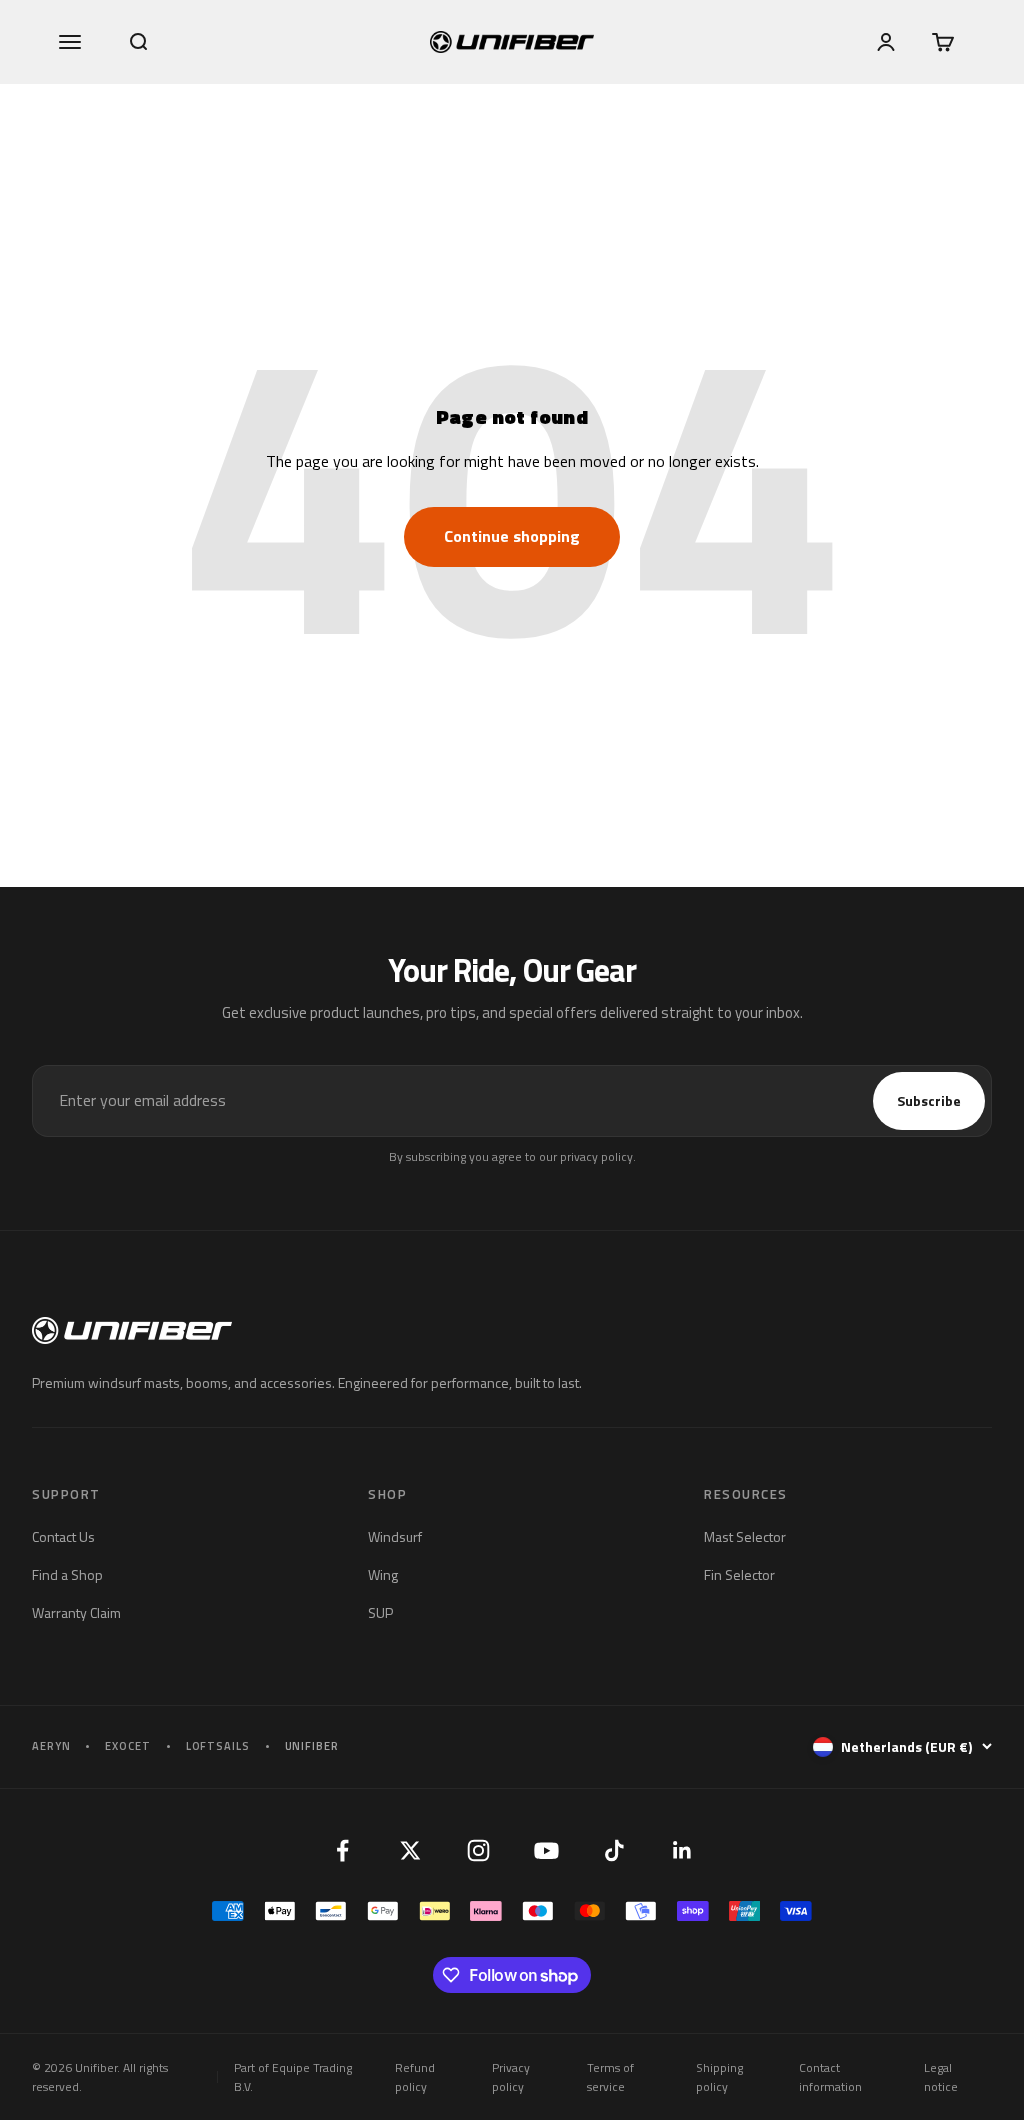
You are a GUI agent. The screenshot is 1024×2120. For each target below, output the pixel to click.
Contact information (830, 2077)
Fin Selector (739, 1574)
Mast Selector (745, 1536)
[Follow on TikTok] (614, 1851)
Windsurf (395, 1536)
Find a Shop (67, 1574)
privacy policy (596, 1156)
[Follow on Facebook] (342, 1851)
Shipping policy (719, 2077)
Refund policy (415, 2077)
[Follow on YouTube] (546, 1851)
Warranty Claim (76, 1612)
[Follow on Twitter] (410, 1851)
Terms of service (610, 2077)
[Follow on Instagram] (478, 1851)
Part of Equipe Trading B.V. (293, 2077)
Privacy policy (511, 2077)
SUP (380, 1612)
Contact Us (63, 1536)
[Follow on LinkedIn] (682, 1851)
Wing (383, 1574)
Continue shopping (512, 536)
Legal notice (941, 2077)
